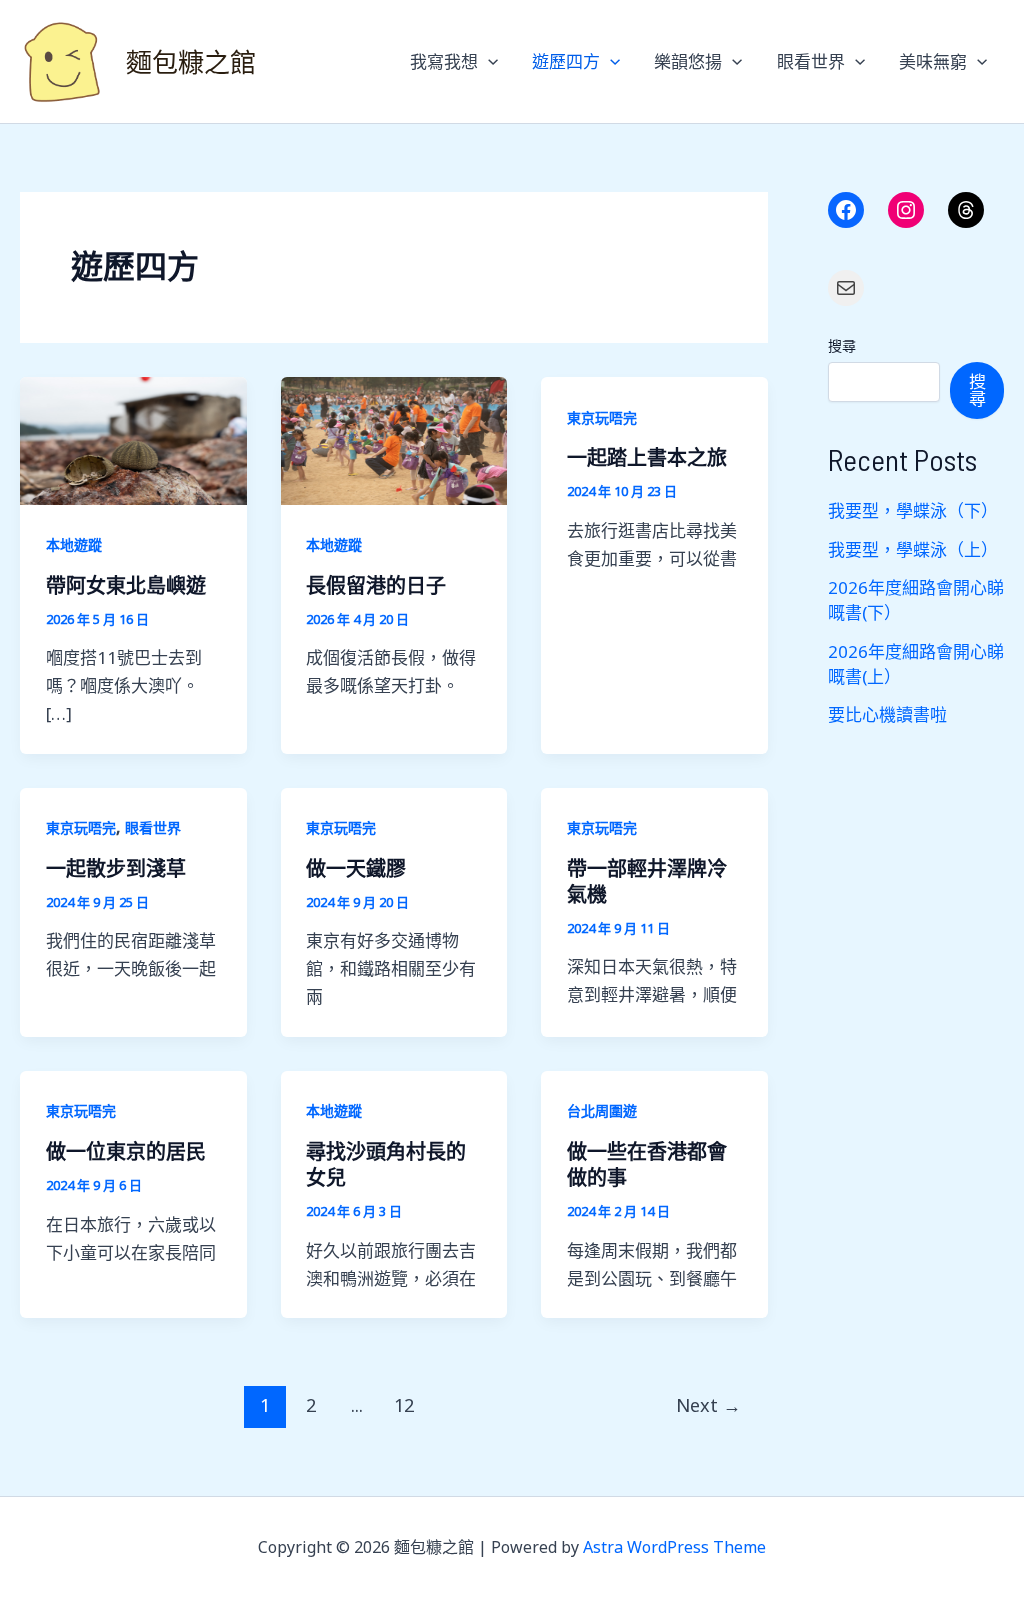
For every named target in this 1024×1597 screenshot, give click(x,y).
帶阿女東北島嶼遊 (126, 585)
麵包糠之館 (191, 61)
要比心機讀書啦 (887, 714)
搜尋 (842, 345)
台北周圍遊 (602, 1110)
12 (404, 1405)
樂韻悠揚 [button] (688, 61)
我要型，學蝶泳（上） (913, 549)
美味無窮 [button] (933, 61)
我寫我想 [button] (444, 61)
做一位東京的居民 (126, 1151)
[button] (488, 62)
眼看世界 (153, 827)
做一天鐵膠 (356, 868)
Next (708, 1405)
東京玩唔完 (602, 417)
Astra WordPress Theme (674, 1547)
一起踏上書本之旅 (647, 457)
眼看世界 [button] (811, 61)
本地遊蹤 (74, 544)
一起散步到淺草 (116, 868)
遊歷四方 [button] (566, 61)
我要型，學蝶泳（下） (913, 510)
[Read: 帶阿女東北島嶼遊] (133, 438)
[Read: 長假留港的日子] (394, 438)
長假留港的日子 (376, 585)
